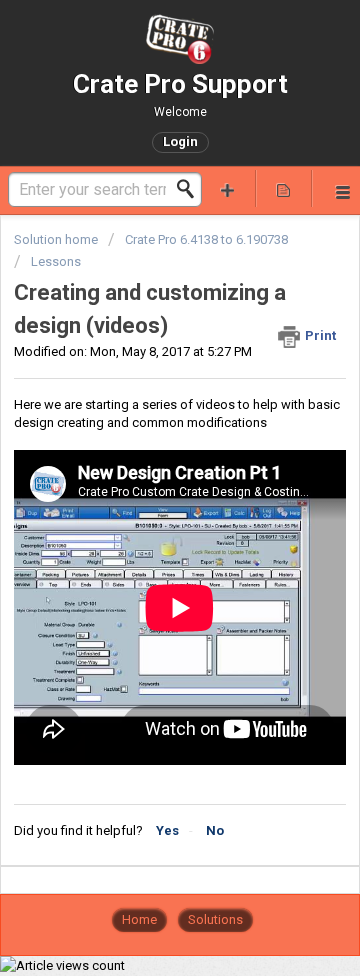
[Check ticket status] (284, 188)
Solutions (215, 919)
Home (139, 919)
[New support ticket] (228, 188)
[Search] (191, 189)
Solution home (57, 239)
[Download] (143, 473)
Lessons (56, 261)
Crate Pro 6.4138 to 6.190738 (206, 239)
